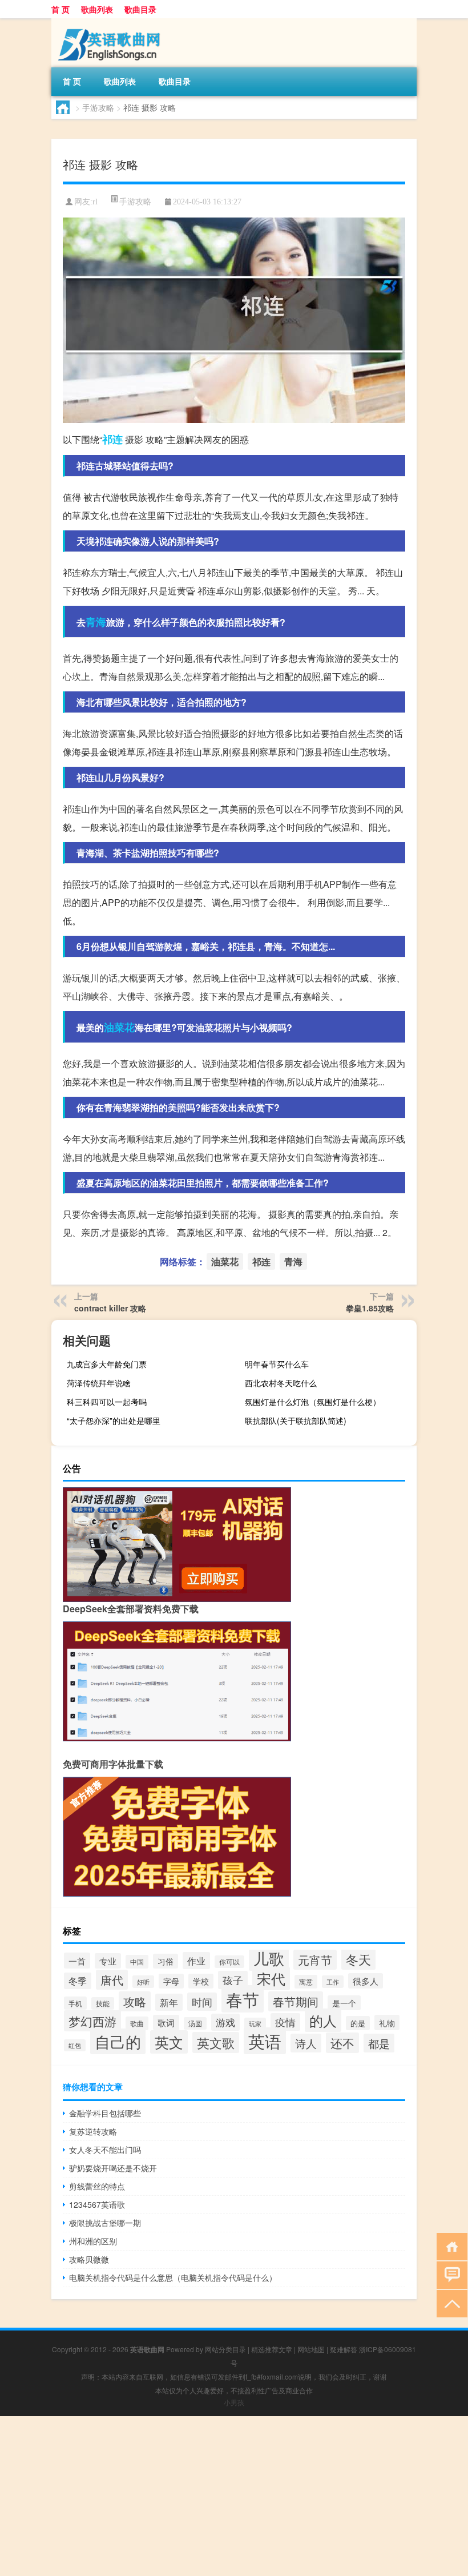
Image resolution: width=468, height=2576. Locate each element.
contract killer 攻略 (110, 1308)
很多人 (366, 1981)
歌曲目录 (140, 9)
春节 (243, 1999)
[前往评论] (449, 2274)
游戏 (225, 2022)
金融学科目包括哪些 (105, 2113)
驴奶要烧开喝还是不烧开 (113, 2168)
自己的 (118, 2041)
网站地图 (311, 2349)
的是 (358, 2023)
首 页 (60, 9)
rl (95, 202)
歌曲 (137, 2023)
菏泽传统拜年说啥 (99, 1383)
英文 (169, 2042)
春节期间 (296, 2001)
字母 (171, 1981)
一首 (77, 1961)
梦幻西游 (92, 2021)
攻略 (135, 2001)
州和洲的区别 (93, 2241)
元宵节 (315, 1960)
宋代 (271, 1979)
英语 (265, 2041)
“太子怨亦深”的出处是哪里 (114, 1420)
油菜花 (119, 1027)
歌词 (166, 2022)
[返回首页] (449, 2246)
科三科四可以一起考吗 (107, 1402)
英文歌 (216, 2042)
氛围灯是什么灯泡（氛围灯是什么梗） (313, 1402)
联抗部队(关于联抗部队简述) (296, 1420)
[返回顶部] (449, 2303)
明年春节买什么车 (277, 1364)
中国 (137, 1962)
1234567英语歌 (97, 2204)
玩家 (255, 2024)
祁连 (112, 439)
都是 (379, 2043)
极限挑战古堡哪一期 (105, 2223)
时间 (202, 2002)
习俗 (166, 1961)
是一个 (344, 2003)
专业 (108, 1961)
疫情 (285, 2022)
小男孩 (234, 2402)
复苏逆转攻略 (93, 2131)
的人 (323, 2020)
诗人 (306, 2043)
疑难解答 (344, 2349)
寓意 (306, 1982)
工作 (333, 1982)
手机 (75, 2003)
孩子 (233, 1980)
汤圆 (195, 2023)
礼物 (387, 2022)
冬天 (358, 1959)
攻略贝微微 (89, 2259)
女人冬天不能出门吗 (105, 2150)
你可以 (229, 1962)
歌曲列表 (97, 9)
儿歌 (269, 1958)
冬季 (78, 1981)
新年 (169, 2002)
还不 (342, 2043)
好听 (143, 1982)
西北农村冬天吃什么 (281, 1383)
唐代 (112, 1980)
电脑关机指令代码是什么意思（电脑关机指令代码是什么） (173, 2277)
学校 (201, 1981)
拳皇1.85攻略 (370, 1308)
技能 (103, 2003)
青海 (96, 622)
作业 (196, 1961)
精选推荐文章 (272, 2349)
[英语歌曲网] (111, 22)
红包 (75, 2045)
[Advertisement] (234, 2496)
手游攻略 (98, 107)
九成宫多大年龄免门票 (107, 1364)
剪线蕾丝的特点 (97, 2186)
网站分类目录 (225, 2349)
